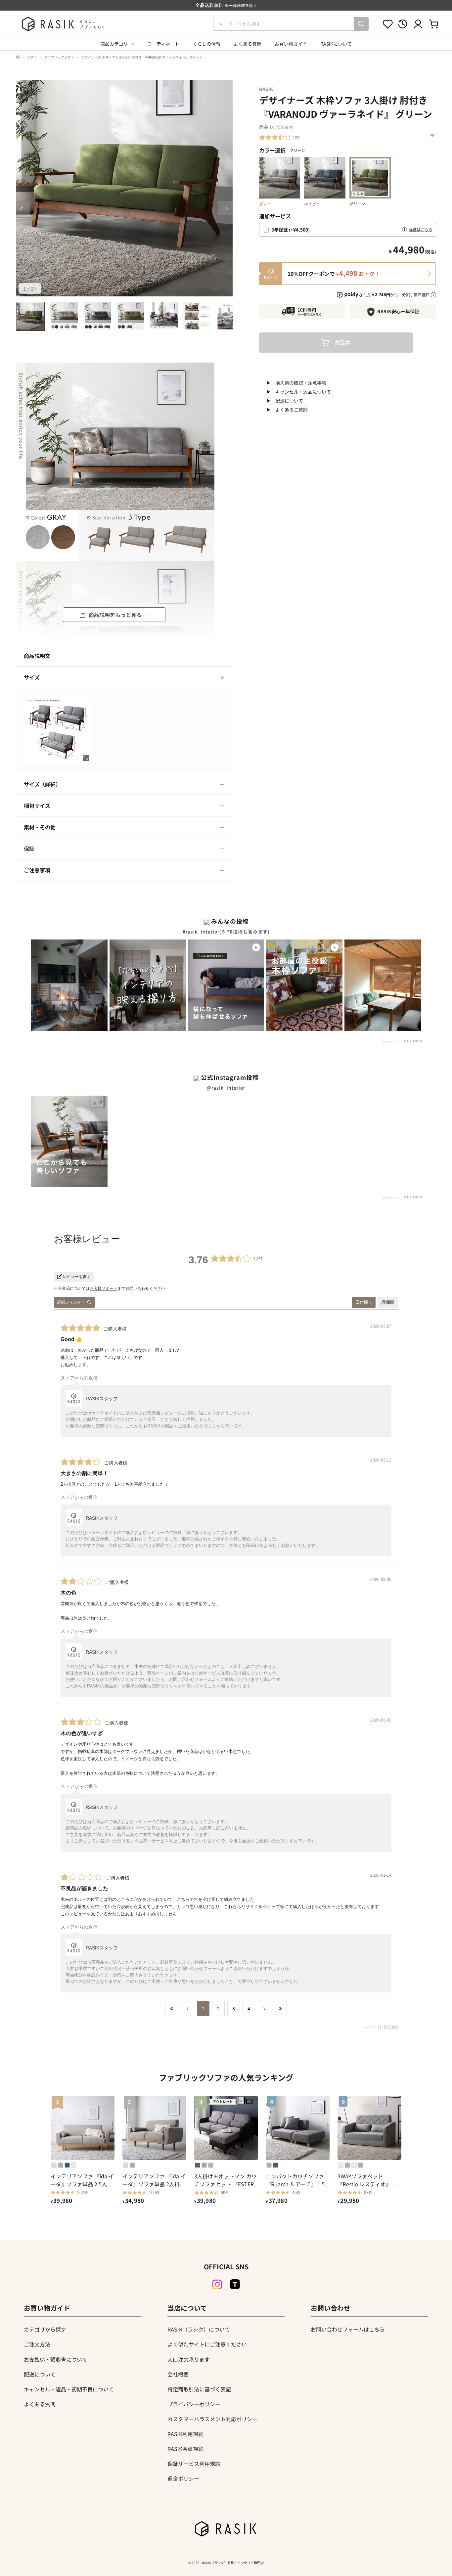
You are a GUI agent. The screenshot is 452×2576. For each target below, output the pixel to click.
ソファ (32, 57)
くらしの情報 (206, 44)
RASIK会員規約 (185, 2449)
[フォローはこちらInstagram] (217, 2285)
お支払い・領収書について (56, 2359)
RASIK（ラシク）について (199, 2329)
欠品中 (343, 342)
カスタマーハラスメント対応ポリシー (212, 2419)
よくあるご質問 (292, 410)
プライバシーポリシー (194, 2404)
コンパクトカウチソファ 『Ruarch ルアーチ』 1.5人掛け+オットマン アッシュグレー (297, 2180)
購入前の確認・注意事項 (301, 383)
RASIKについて (336, 44)
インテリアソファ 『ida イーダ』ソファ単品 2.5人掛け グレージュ (82, 2180)
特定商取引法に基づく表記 (199, 2389)
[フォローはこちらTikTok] (235, 2284)
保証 (29, 849)
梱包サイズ (37, 806)
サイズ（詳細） (42, 784)
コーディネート (163, 44)
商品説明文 (37, 656)
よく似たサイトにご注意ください (207, 2344)
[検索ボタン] (361, 24)
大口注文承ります (189, 2359)
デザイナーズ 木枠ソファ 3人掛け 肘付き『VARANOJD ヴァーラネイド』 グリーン (142, 57)
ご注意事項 (37, 870)
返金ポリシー (183, 2478)
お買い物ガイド (291, 44)
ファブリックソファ (59, 57)
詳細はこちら (421, 229)
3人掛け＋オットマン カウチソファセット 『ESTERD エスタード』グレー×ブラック (226, 2180)
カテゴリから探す (45, 2329)
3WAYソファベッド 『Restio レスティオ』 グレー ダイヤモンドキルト (367, 2180)
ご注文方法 (37, 2344)
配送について (289, 401)
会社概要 (178, 2374)
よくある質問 (248, 44)
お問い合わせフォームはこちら (348, 2329)
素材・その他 (40, 827)
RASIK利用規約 (185, 2434)
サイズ (32, 677)
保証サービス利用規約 (194, 2464)
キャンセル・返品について (303, 392)
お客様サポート (104, 1288)
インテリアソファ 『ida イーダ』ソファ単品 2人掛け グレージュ (154, 2180)
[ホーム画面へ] (18, 57)
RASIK (266, 89)
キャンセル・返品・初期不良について (69, 2389)
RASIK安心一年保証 (398, 311)
